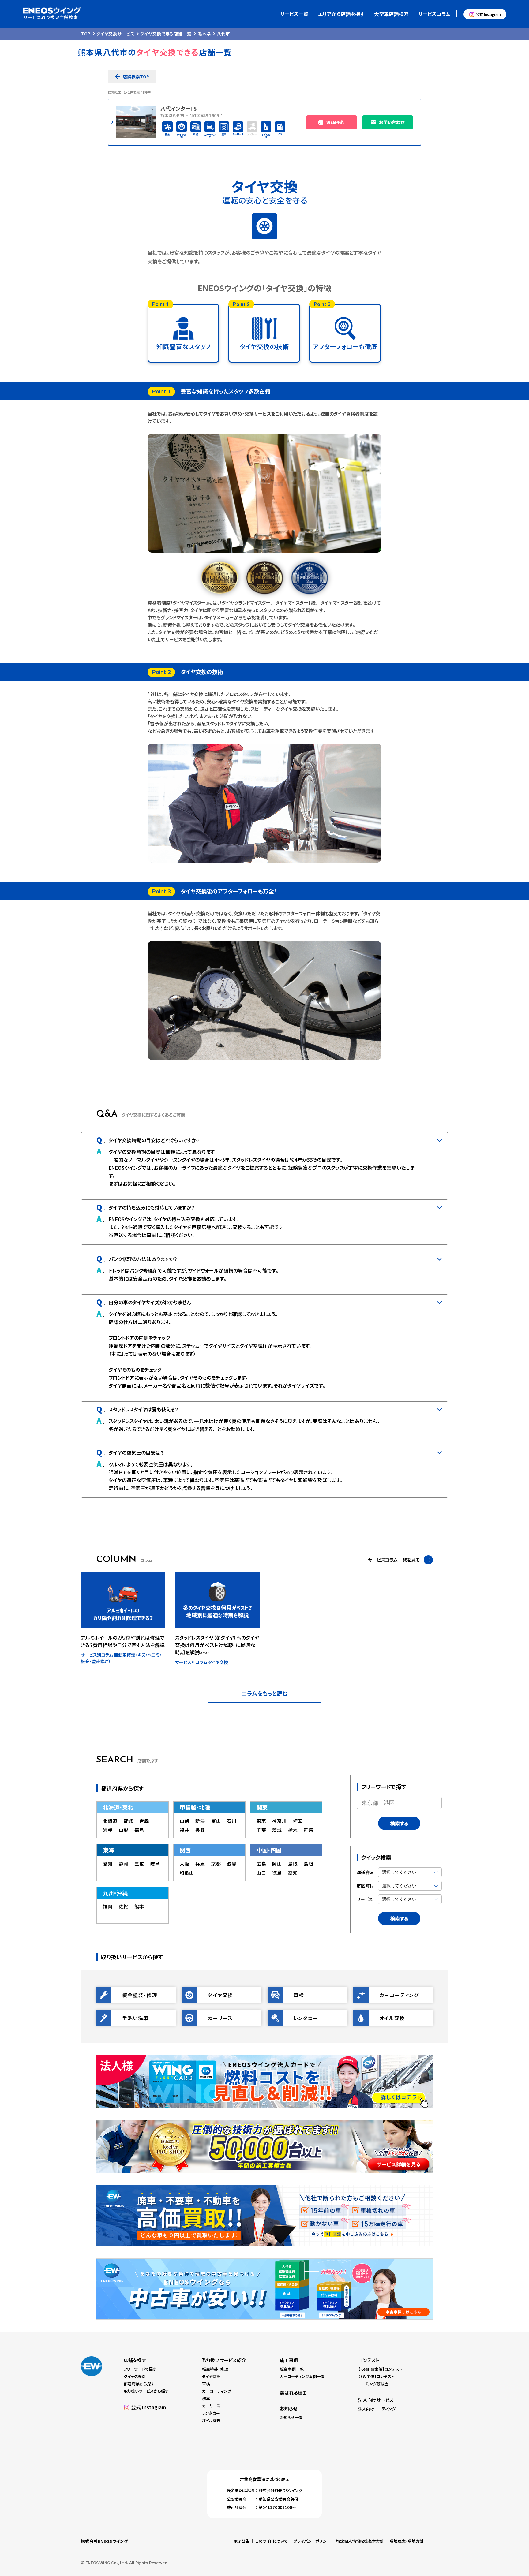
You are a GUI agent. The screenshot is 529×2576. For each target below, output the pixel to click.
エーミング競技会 (373, 2384)
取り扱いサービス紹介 (224, 2360)
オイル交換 (211, 2420)
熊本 (139, 1906)
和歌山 (187, 1873)
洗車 (206, 2398)
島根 (309, 1864)
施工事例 (289, 2360)
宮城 (128, 1821)
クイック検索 (135, 2376)
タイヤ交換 (211, 2376)
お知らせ (289, 2408)
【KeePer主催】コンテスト (380, 2369)
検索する (399, 1823)
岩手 (108, 1830)
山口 (261, 1873)
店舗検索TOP (136, 76)
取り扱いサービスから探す (146, 2391)
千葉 (261, 1830)
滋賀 (232, 1864)
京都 (216, 1864)
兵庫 (200, 1864)
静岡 (124, 1864)
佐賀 (124, 1906)
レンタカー (211, 2413)
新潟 (200, 1821)
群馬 (309, 1830)
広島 (261, 1864)
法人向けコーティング (377, 2409)
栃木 (293, 1830)
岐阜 (155, 1864)
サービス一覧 (294, 14)
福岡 (108, 1906)
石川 (232, 1821)
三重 (139, 1864)
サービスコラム (434, 14)
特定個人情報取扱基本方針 (360, 2541)
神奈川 (279, 1821)
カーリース (211, 2406)
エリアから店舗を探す (341, 14)
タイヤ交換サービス (115, 34)
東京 (261, 1821)
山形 (124, 1830)
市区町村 (365, 1886)
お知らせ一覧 (291, 2417)
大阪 (185, 1864)
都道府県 (365, 1872)
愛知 (108, 1864)
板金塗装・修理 (215, 2369)
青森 (144, 1821)
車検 (206, 2384)
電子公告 (242, 2541)
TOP (86, 34)
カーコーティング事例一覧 (302, 2376)
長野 (200, 1830)
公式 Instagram (488, 14)
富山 (216, 1821)
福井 (185, 1830)
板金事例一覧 (292, 2369)
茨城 (277, 1830)
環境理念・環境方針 (407, 2541)
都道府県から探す (139, 2384)
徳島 (277, 1873)
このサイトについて (272, 2541)
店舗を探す (135, 2360)
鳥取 (293, 1864)
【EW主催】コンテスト (376, 2376)
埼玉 (298, 1821)
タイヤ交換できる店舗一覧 (166, 34)
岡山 (277, 1864)
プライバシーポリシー (312, 2541)
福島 (139, 1830)
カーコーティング (217, 2391)
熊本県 (204, 34)
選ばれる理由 (293, 2393)
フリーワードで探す (140, 2369)
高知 (293, 1873)
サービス (365, 1899)
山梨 (185, 1821)
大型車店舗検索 (391, 14)
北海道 (110, 1821)
